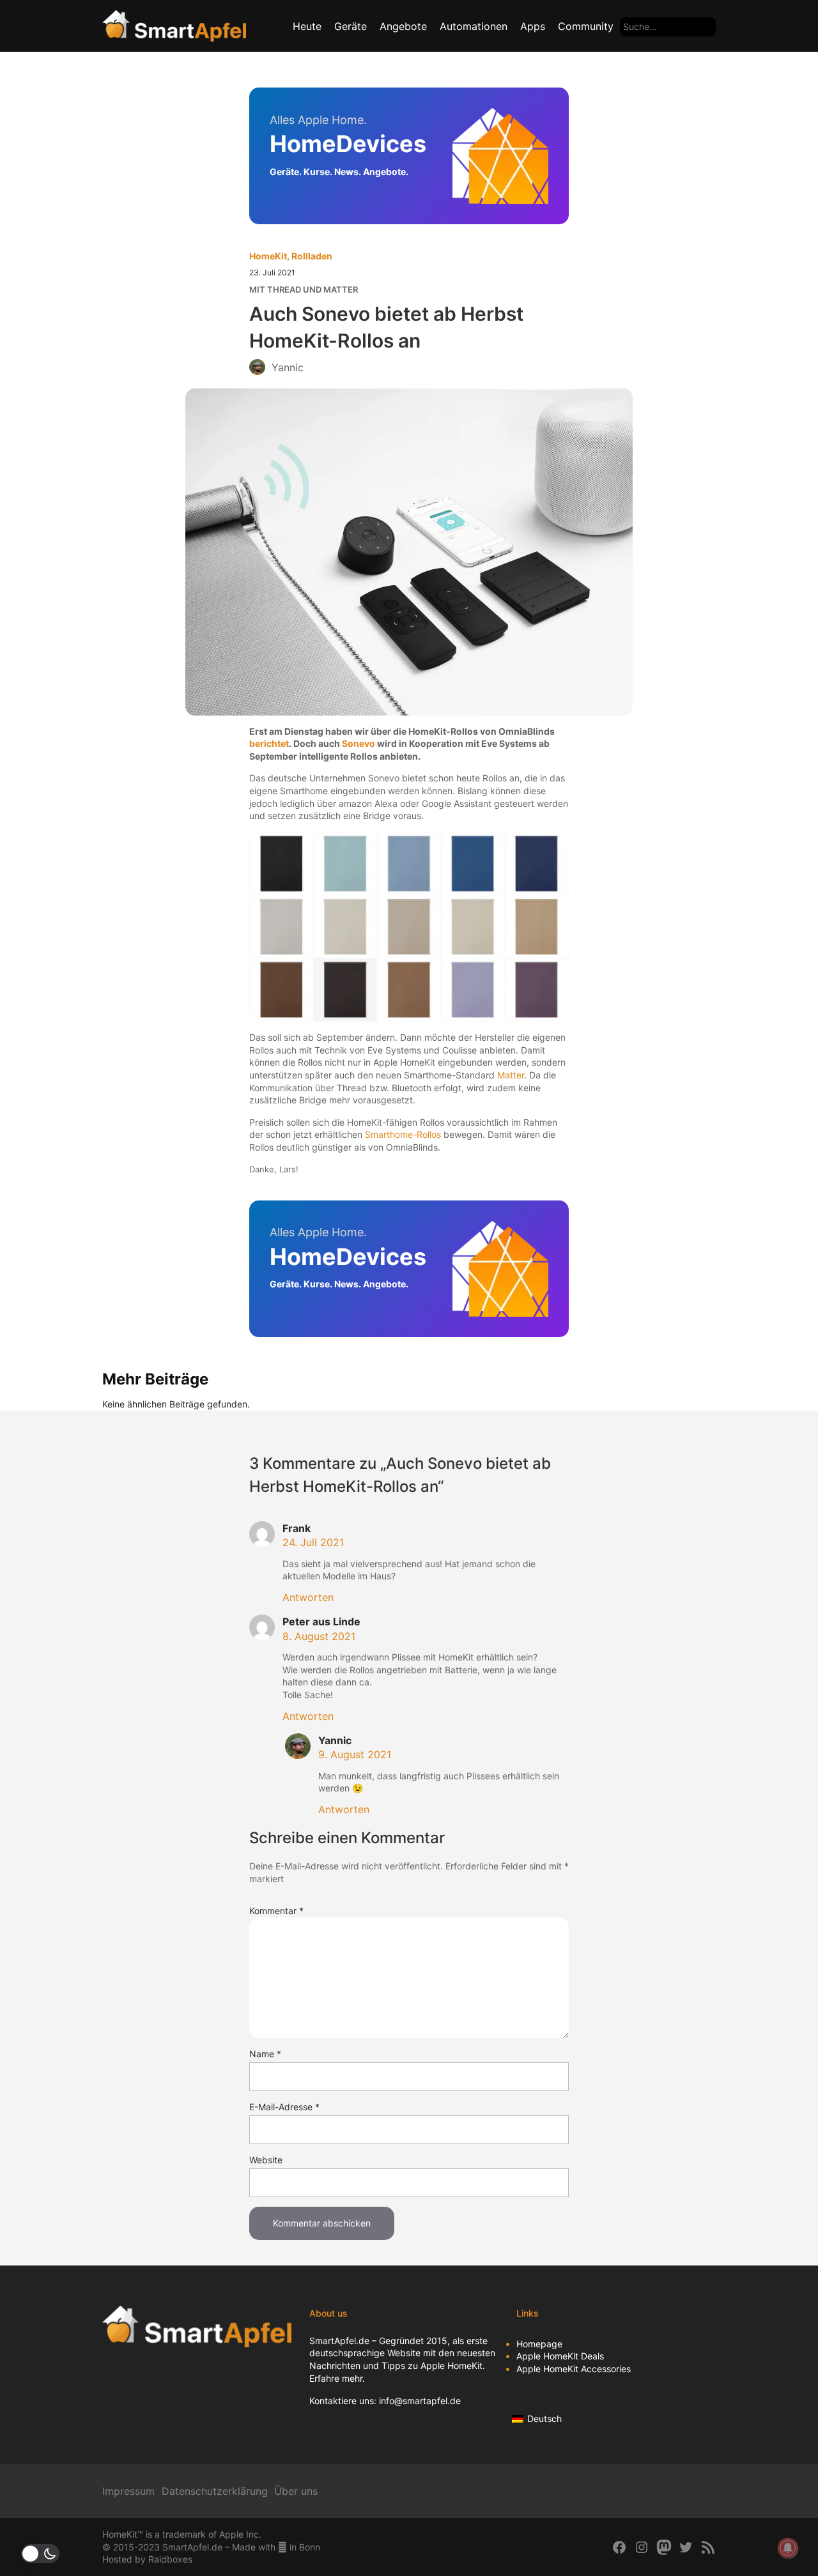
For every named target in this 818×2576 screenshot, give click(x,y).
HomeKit (268, 256)
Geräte (351, 26)
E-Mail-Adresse (284, 2107)
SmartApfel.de (339, 2341)
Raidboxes (170, 2559)
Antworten (308, 1597)
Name (265, 2054)
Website (266, 2160)
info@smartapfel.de (420, 2401)
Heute (307, 26)
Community (586, 26)
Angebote (403, 26)
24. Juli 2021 (313, 1542)
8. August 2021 (319, 1636)
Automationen (474, 26)
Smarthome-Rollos (403, 1134)
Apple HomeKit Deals (560, 2356)
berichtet (269, 743)
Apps (533, 26)
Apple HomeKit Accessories (574, 2369)
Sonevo (359, 743)
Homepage (539, 2344)
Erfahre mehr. (337, 2378)
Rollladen (312, 256)
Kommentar (276, 1911)
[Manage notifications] (788, 2548)
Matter (511, 1075)
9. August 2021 (355, 1754)
